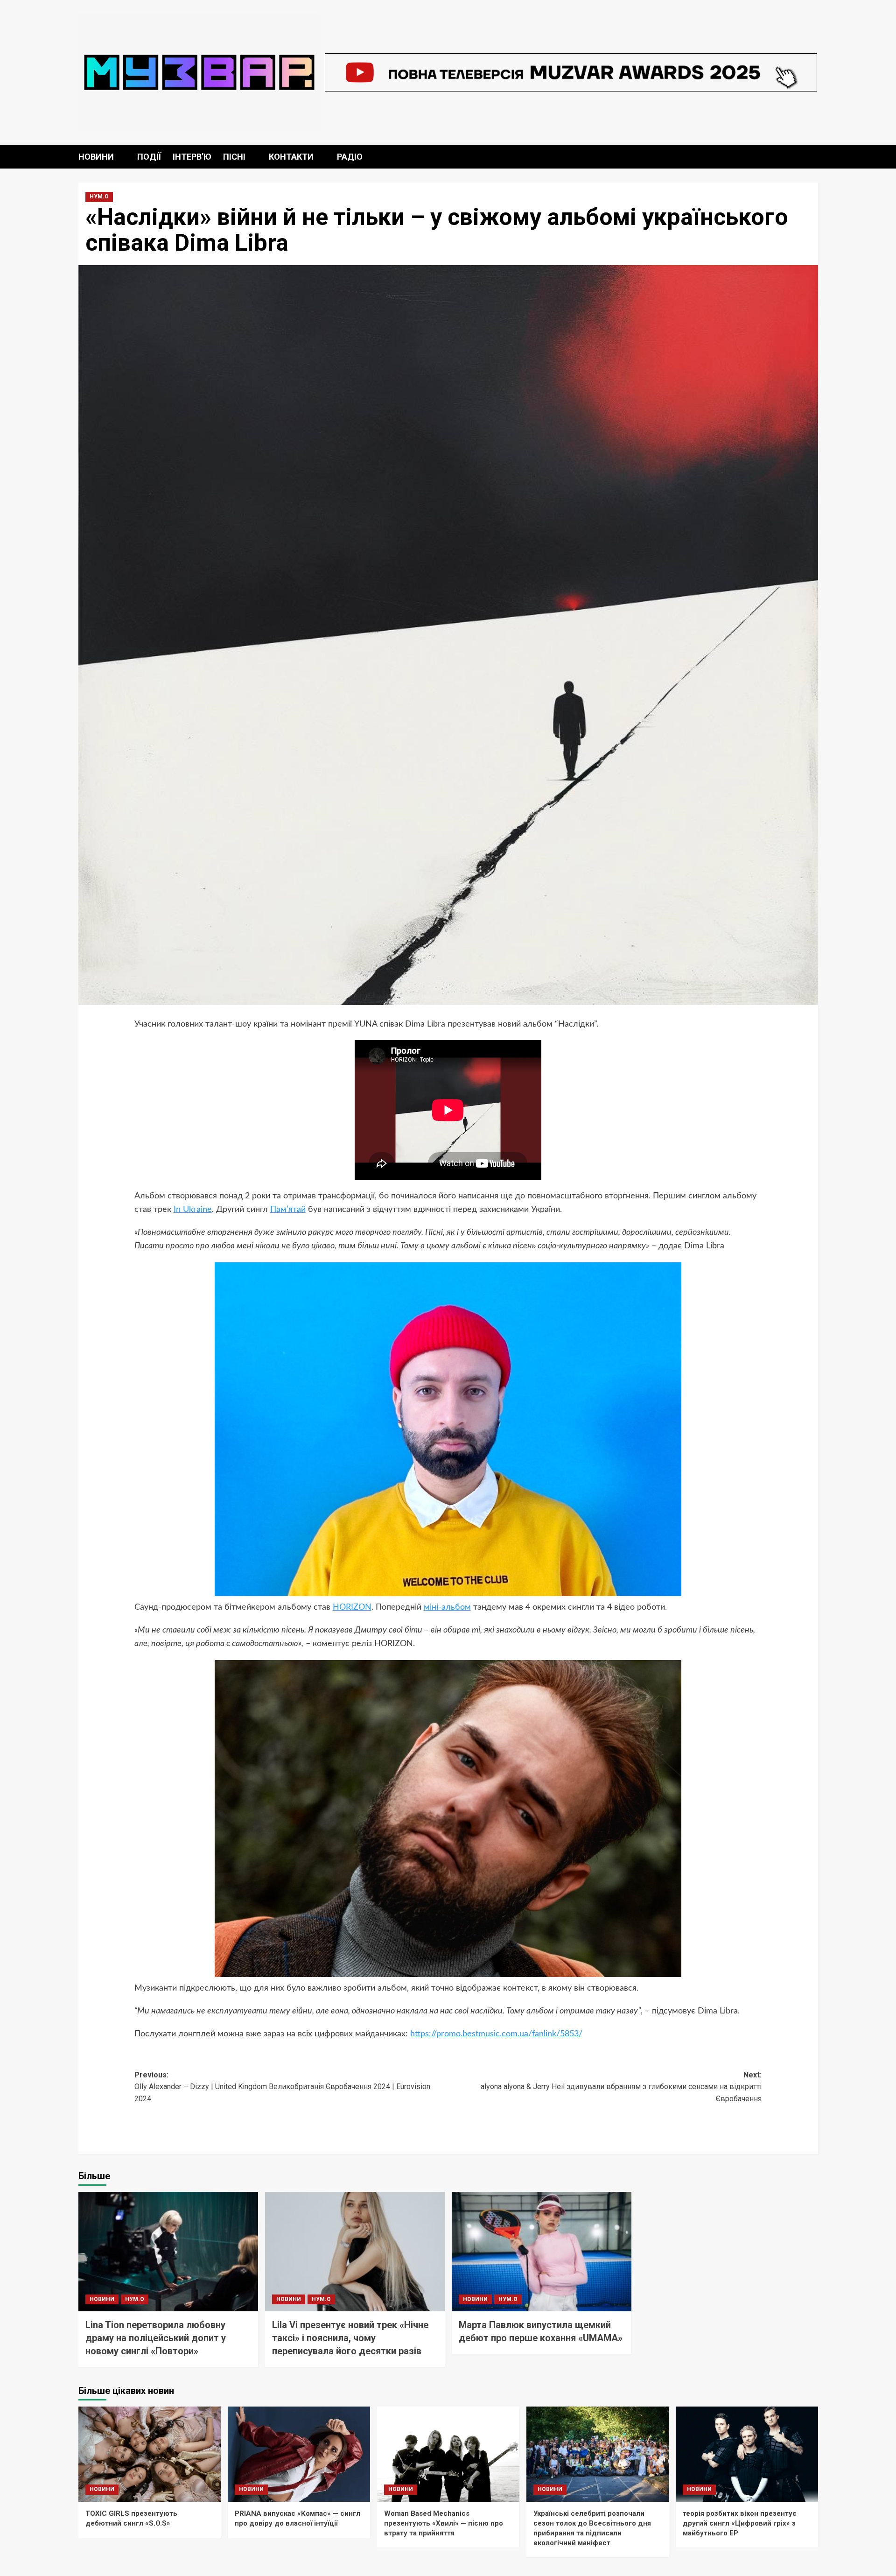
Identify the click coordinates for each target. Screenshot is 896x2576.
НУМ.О (99, 197)
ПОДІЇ (149, 157)
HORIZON (352, 1607)
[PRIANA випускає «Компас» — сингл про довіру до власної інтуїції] (299, 2454)
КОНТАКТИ (291, 157)
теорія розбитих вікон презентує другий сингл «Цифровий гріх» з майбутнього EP (740, 2523)
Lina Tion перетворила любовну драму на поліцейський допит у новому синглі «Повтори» (156, 2338)
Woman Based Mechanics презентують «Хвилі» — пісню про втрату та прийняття (444, 2523)
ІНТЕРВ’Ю (192, 157)
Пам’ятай (288, 1210)
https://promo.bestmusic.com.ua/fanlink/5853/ (496, 2034)
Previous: (282, 2087)
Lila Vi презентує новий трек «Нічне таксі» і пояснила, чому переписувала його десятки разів (350, 2338)
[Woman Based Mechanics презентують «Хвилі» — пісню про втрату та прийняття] (448, 2454)
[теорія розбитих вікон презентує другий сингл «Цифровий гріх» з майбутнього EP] (747, 2454)
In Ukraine (193, 1210)
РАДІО (350, 157)
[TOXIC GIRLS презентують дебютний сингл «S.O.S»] (150, 2454)
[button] (812, 157)
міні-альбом (447, 1607)
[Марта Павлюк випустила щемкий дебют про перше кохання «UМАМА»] (542, 2252)
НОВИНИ (96, 157)
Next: (621, 2087)
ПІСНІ (234, 157)
